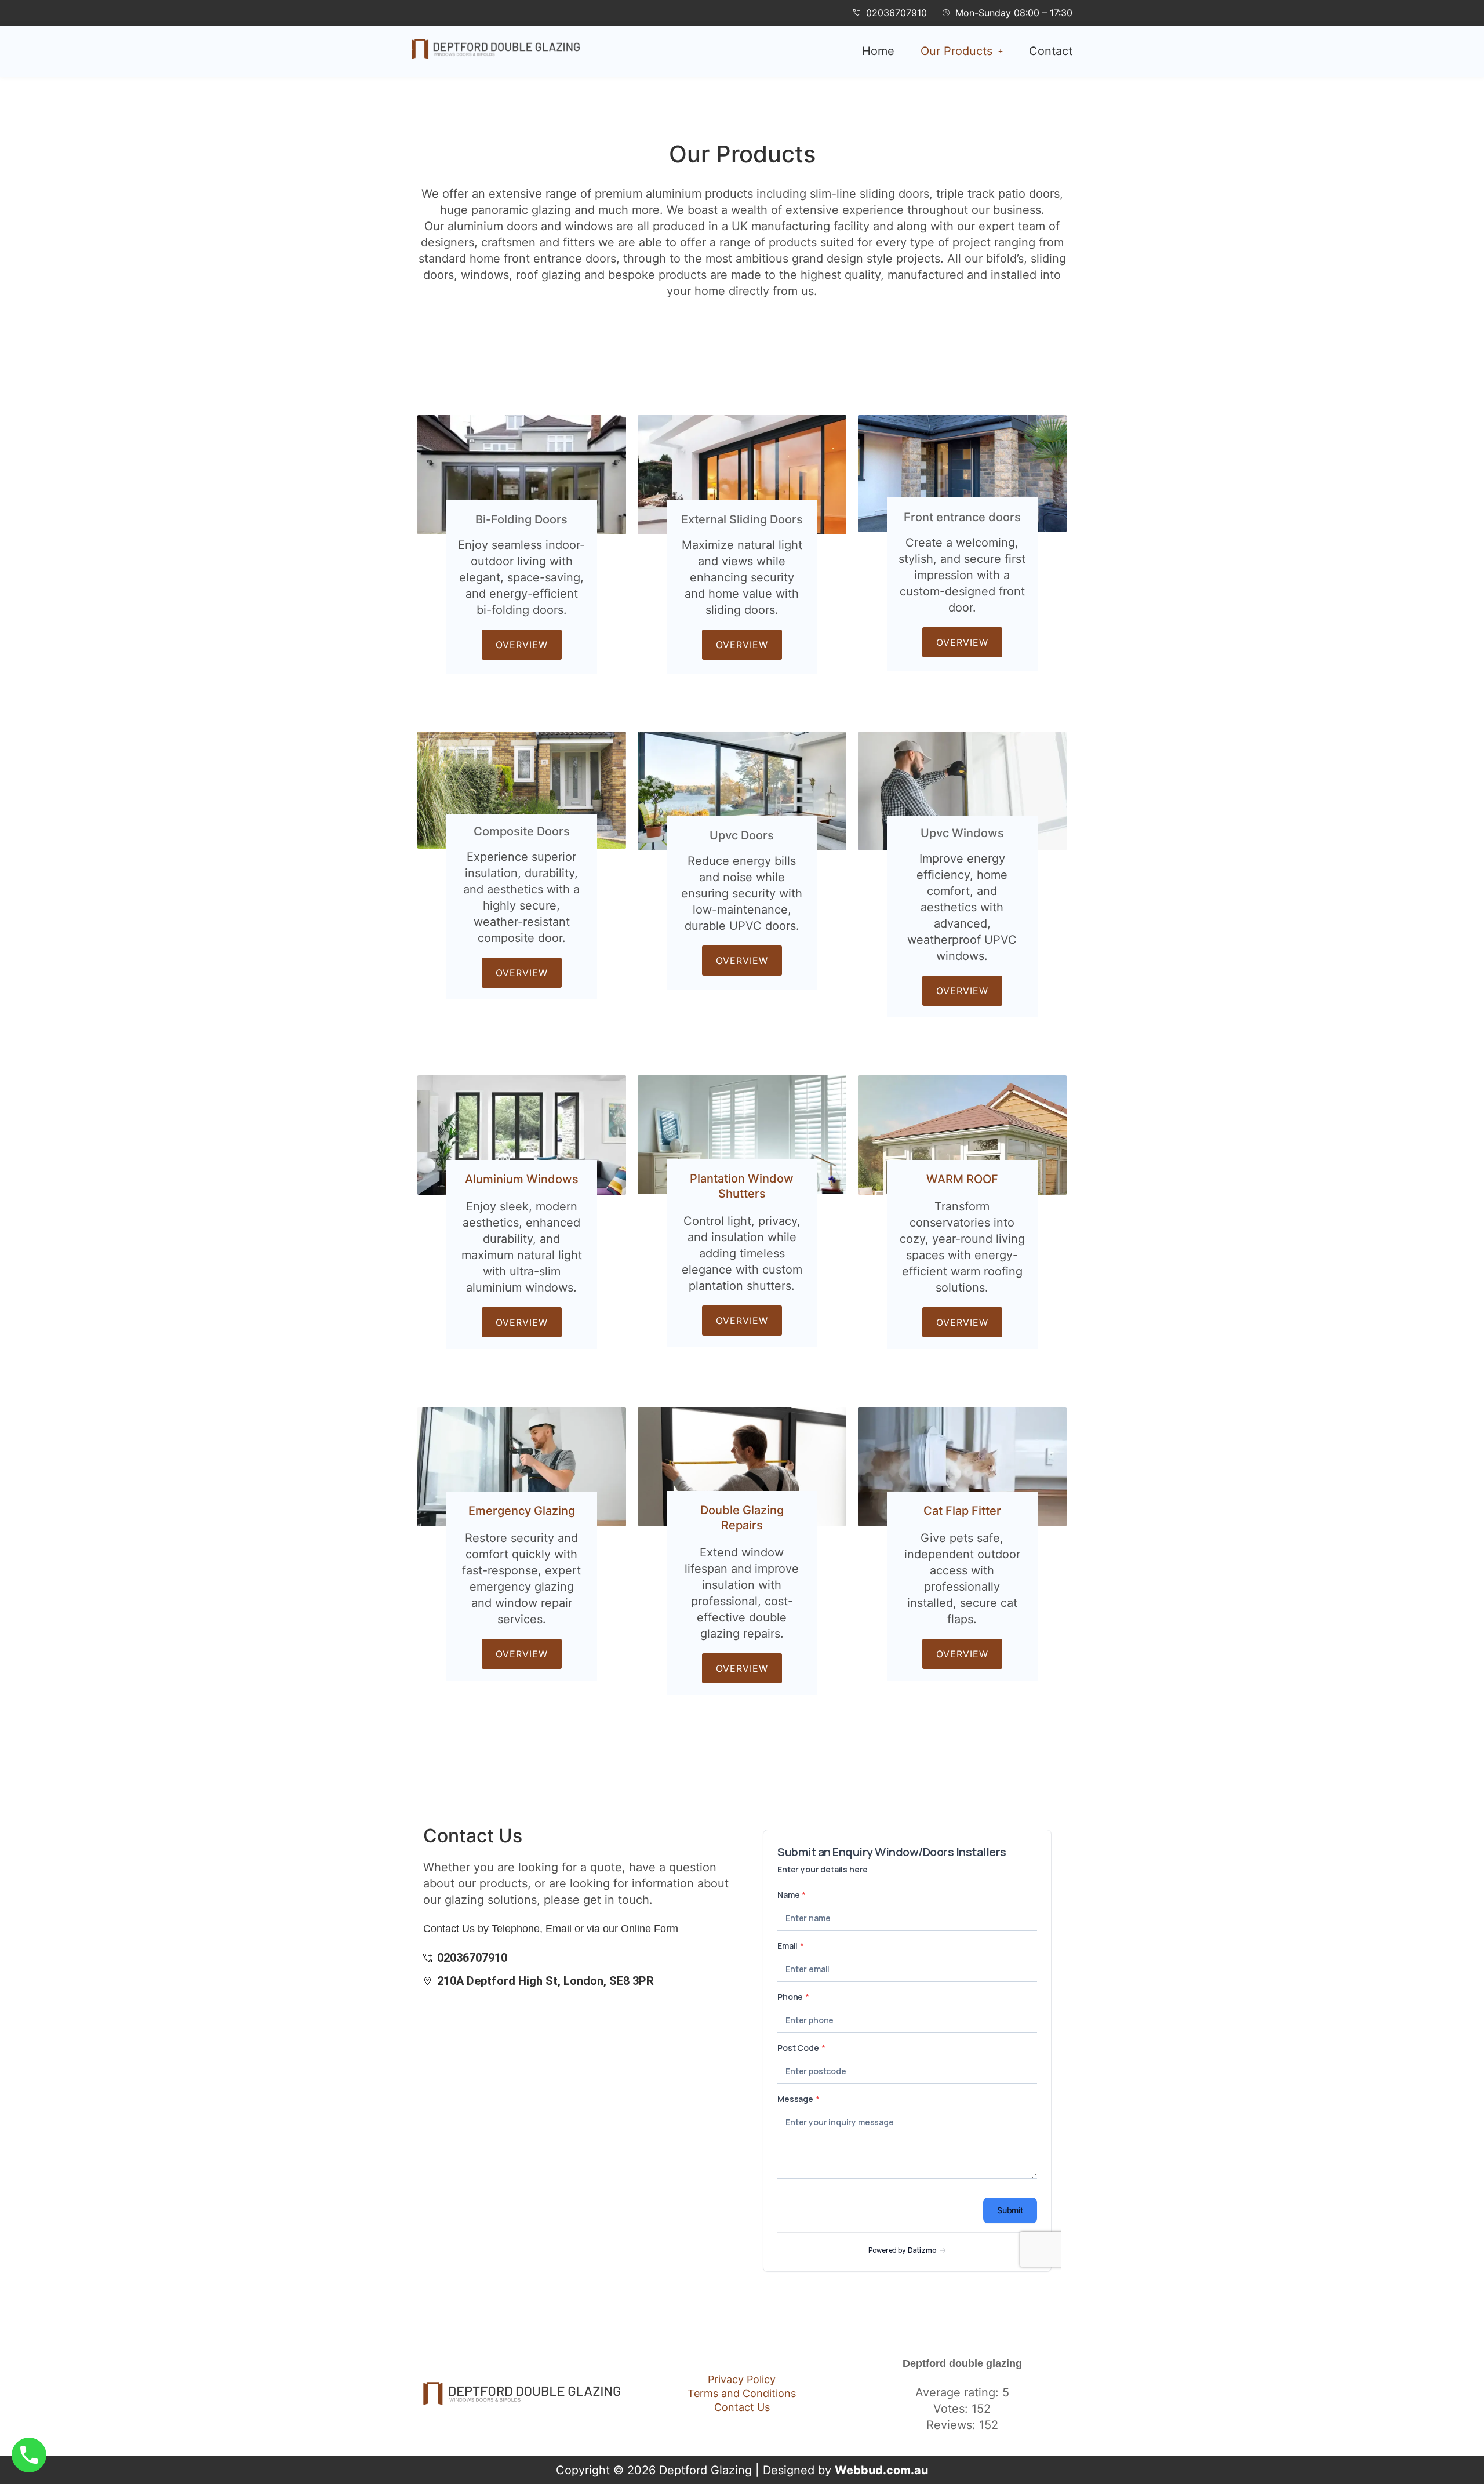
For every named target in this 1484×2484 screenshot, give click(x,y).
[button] (962, 51)
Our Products (956, 51)
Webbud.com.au (881, 2470)
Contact (1051, 51)
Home (878, 51)
